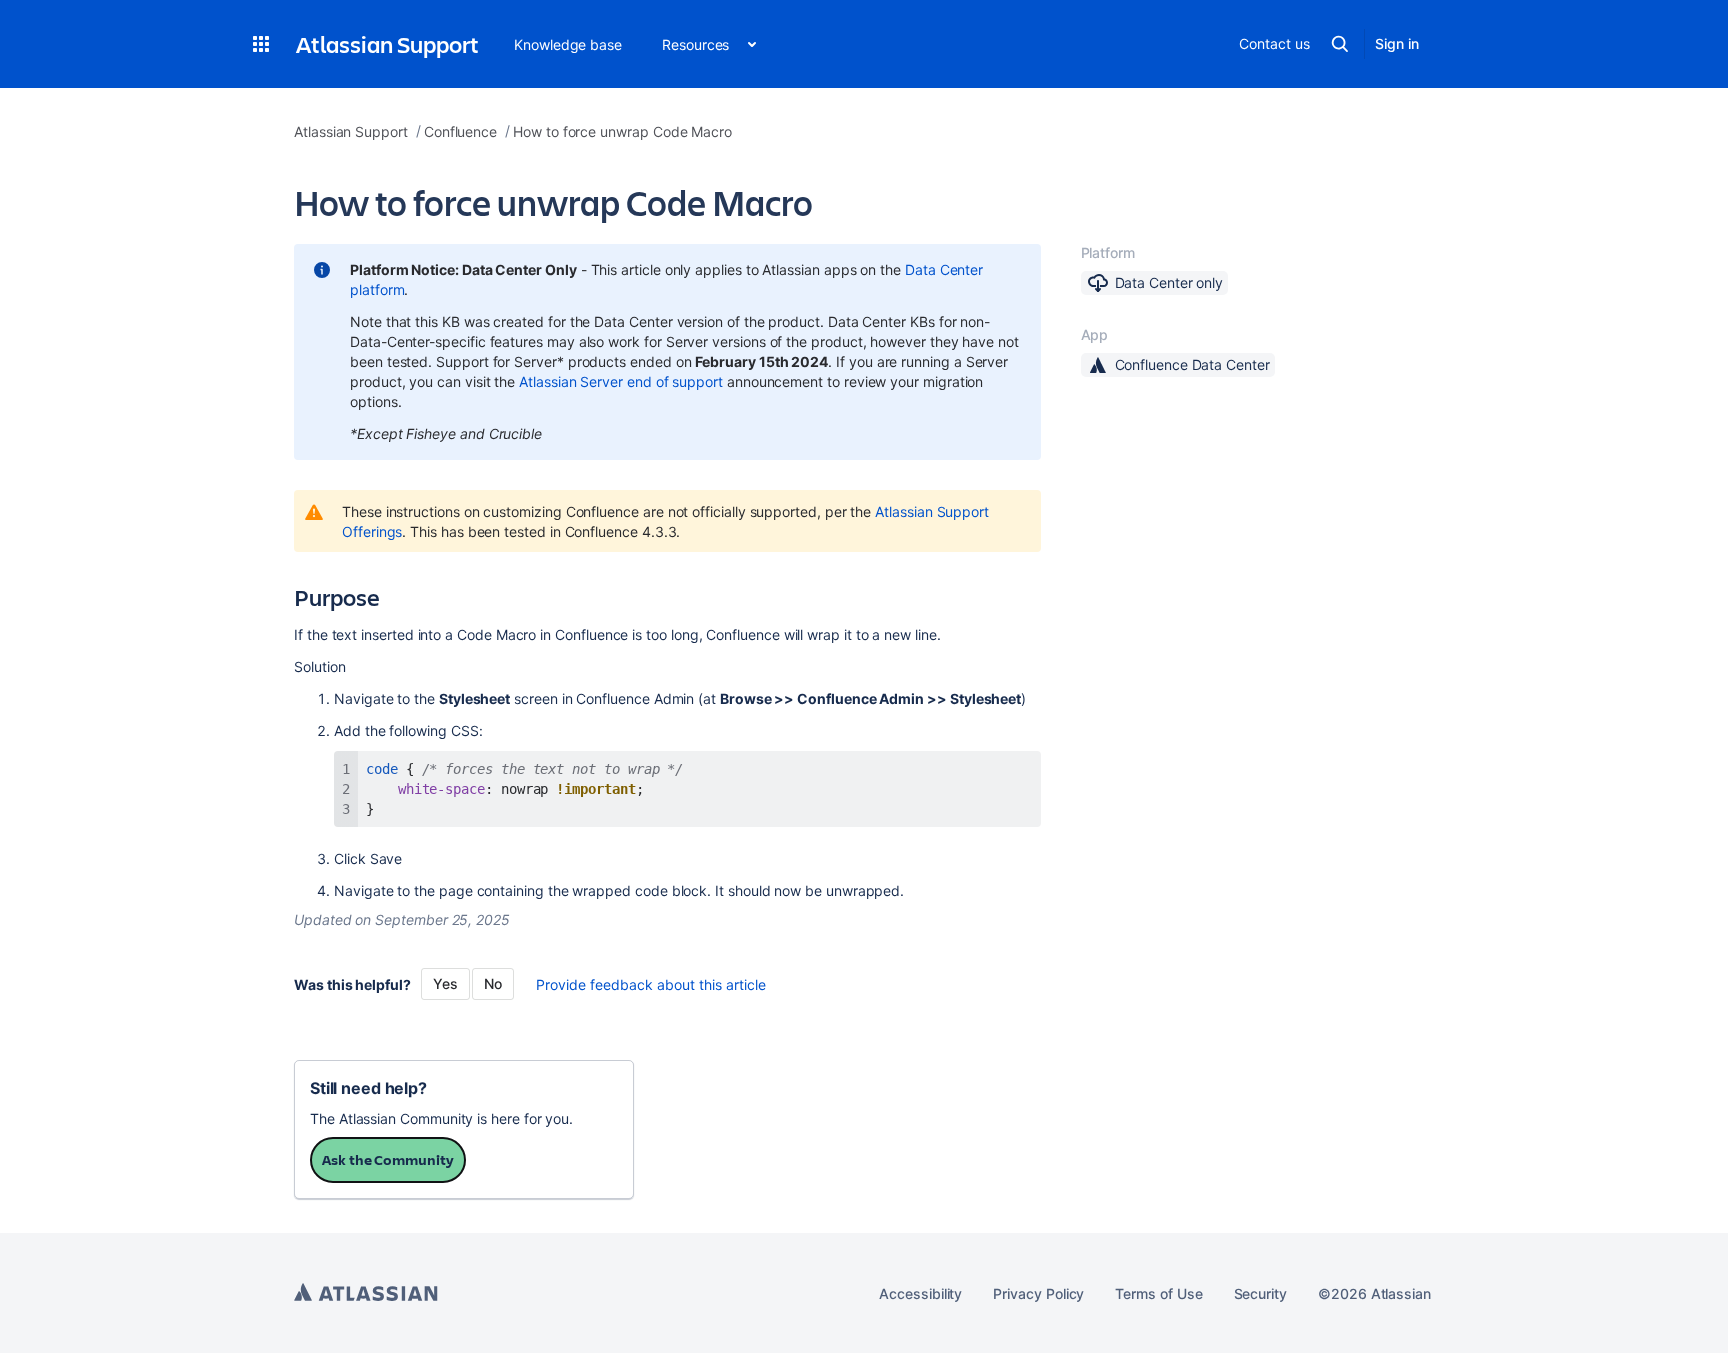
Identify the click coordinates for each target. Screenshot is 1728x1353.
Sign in (1397, 43)
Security (1260, 1293)
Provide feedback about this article (651, 984)
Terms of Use (1158, 1293)
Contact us (1274, 43)
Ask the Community (388, 1159)
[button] (261, 44)
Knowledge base (568, 44)
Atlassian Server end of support (621, 381)
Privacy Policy (1038, 1293)
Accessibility (920, 1293)
